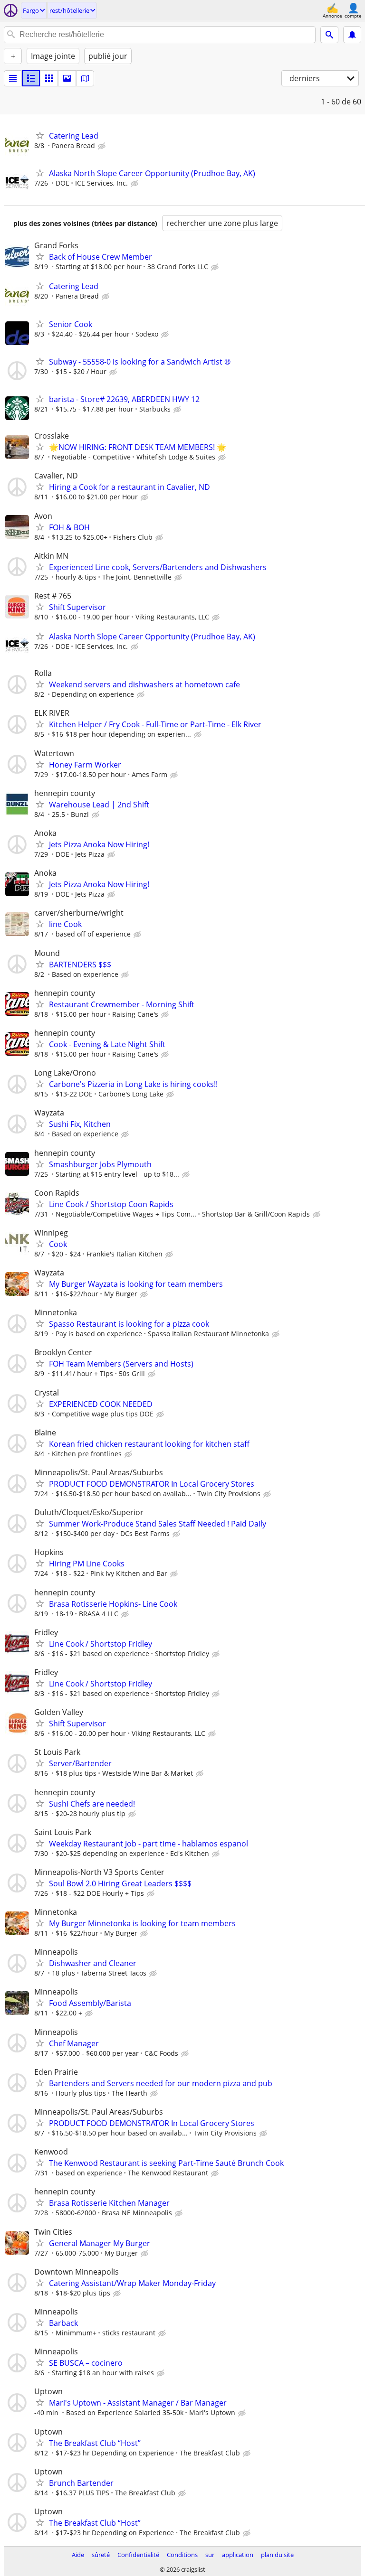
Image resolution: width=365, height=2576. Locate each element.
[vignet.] (31, 78)
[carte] (85, 78)
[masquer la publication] (103, 146)
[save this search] (352, 35)
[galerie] (67, 78)
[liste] (13, 78)
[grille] (49, 78)
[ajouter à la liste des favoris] (40, 135)
